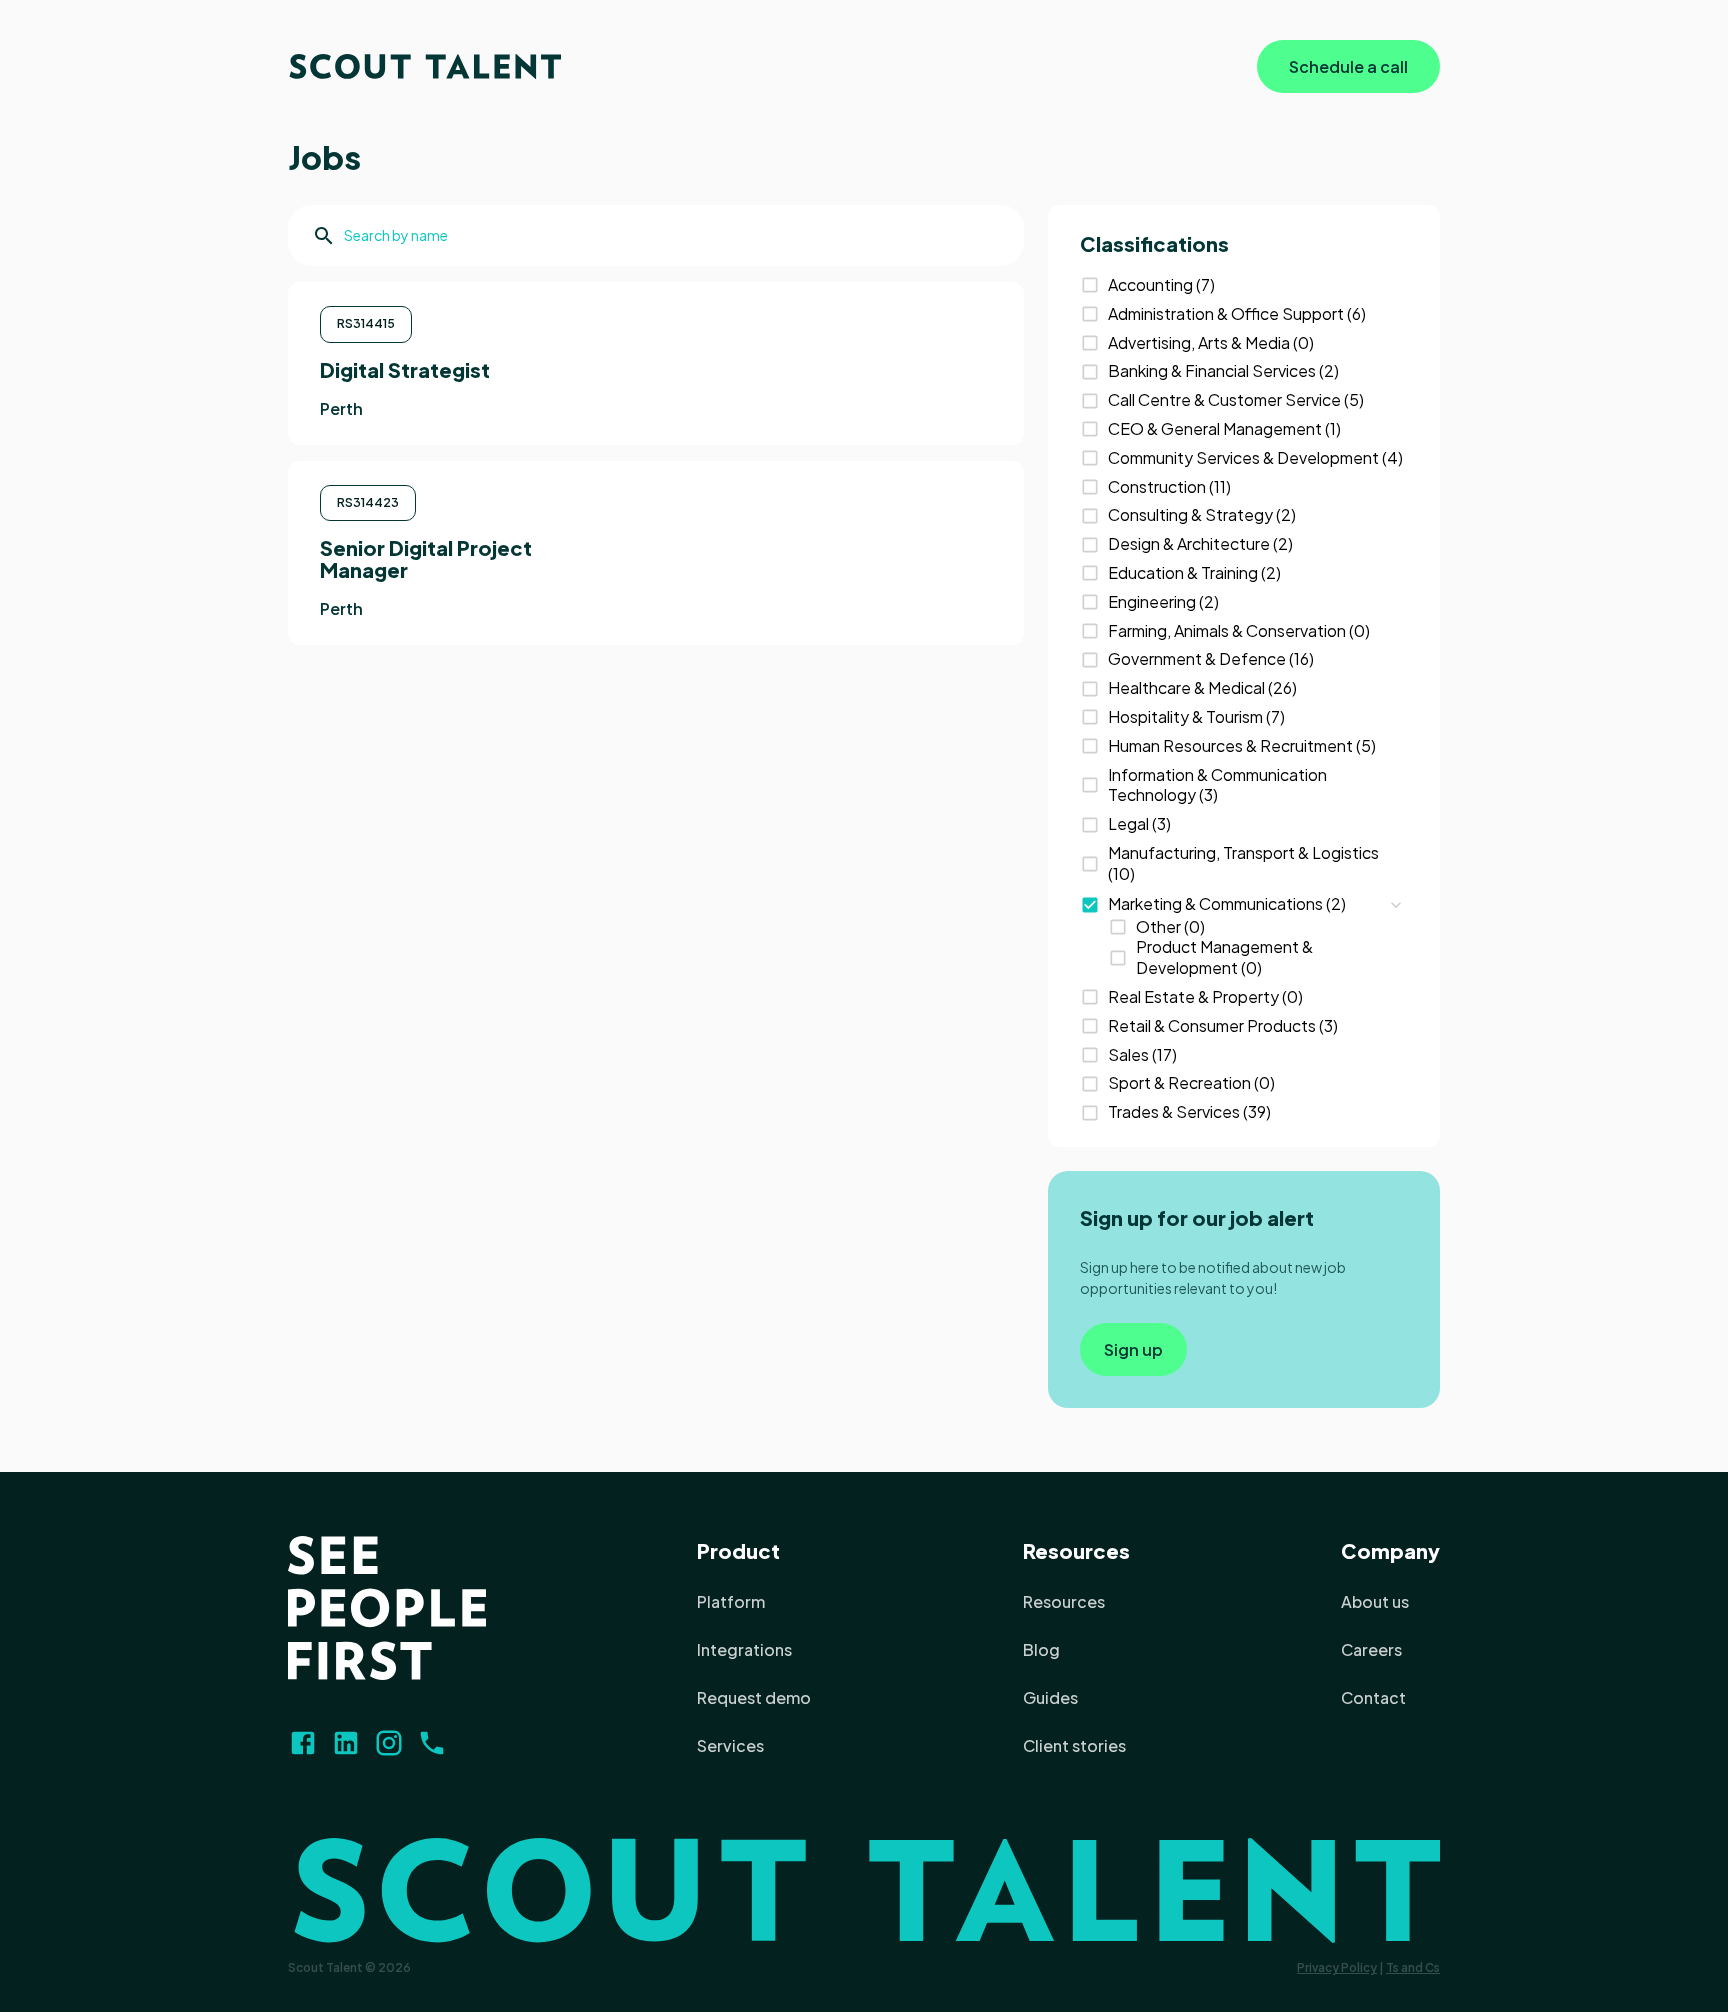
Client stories (1074, 1745)
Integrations (744, 1649)
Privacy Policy (1337, 1967)
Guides (1050, 1697)
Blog (1041, 1649)
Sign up (1133, 1349)
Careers (1371, 1649)
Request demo (754, 1697)
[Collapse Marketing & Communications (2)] (1396, 905)
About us (1375, 1601)
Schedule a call (1348, 66)
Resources (1076, 1550)
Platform (731, 1601)
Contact (1373, 1697)
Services (730, 1745)
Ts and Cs (1413, 1967)
